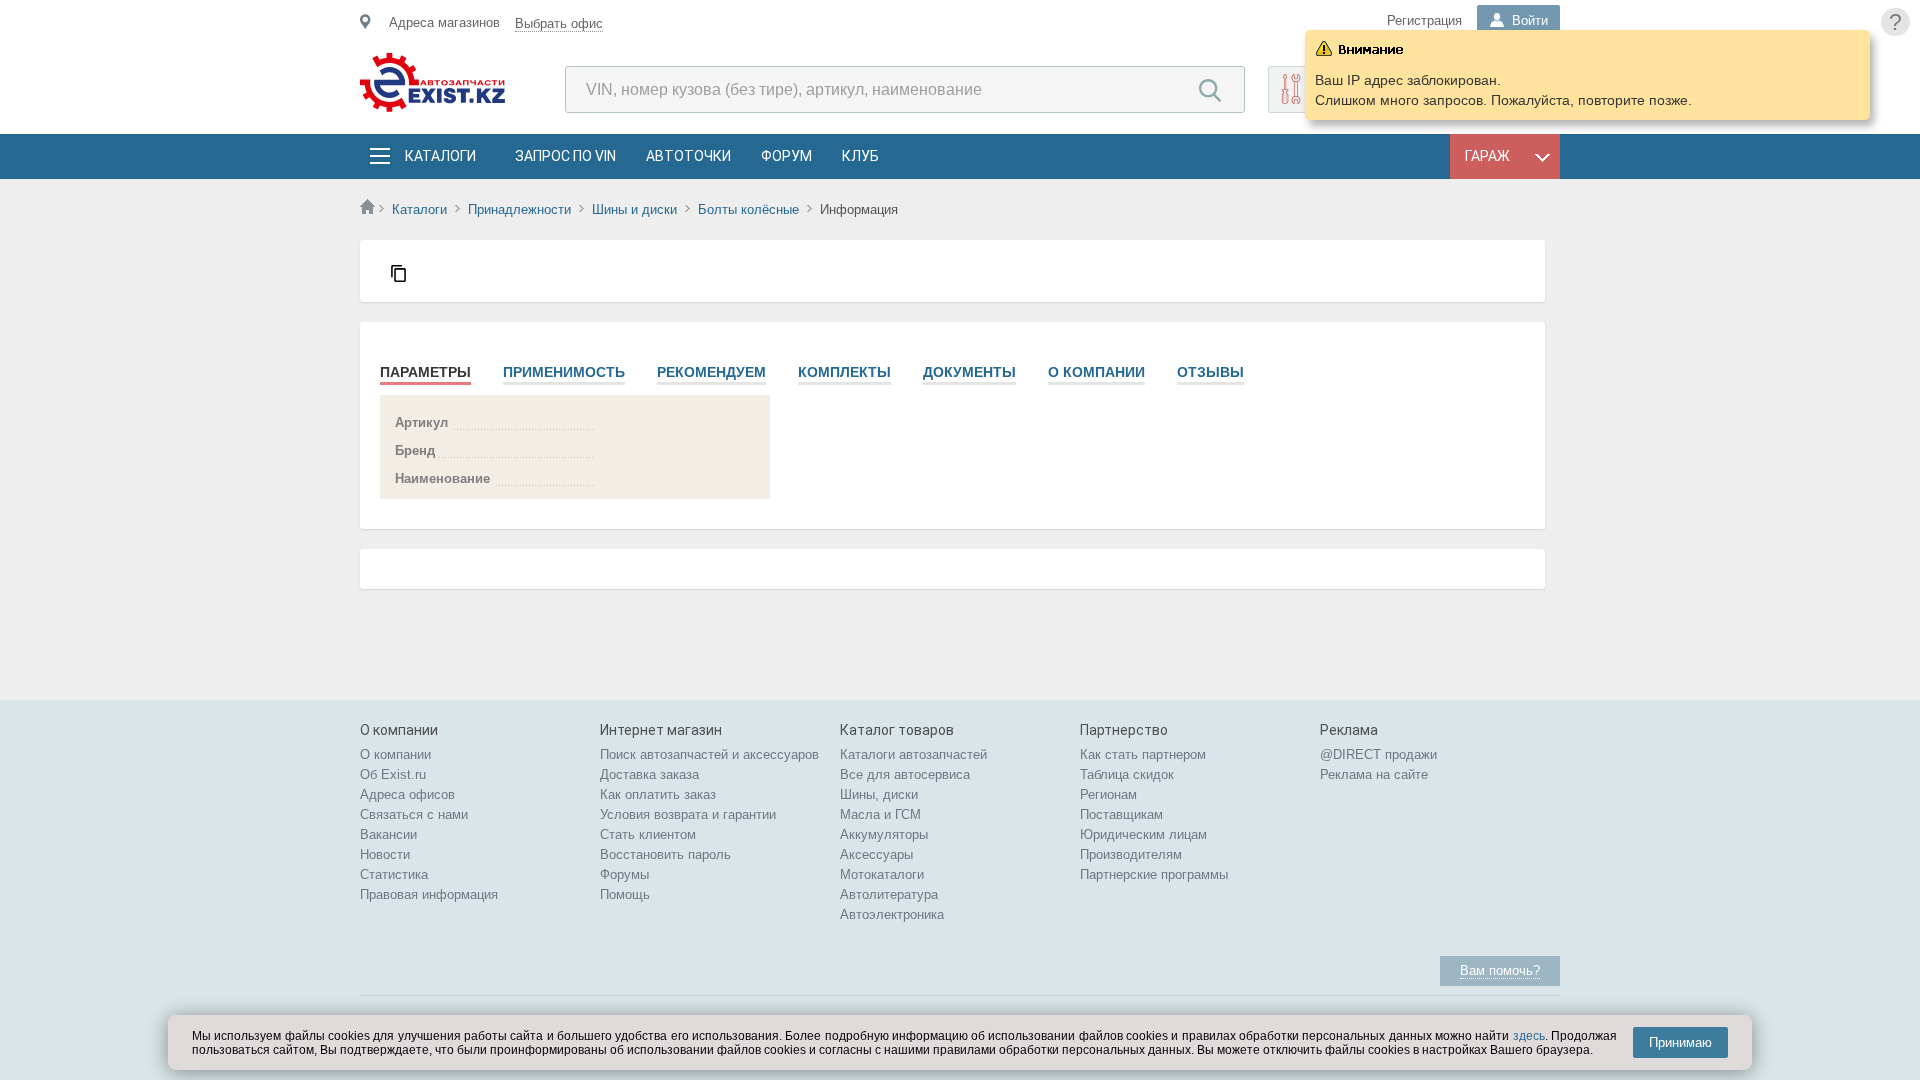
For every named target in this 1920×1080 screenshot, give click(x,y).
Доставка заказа (649, 774)
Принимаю (1680, 1042)
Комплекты (844, 372)
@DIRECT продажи (1378, 754)
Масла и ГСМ (880, 814)
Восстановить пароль (665, 854)
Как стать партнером (1143, 754)
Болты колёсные (748, 209)
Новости (385, 854)
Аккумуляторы (884, 834)
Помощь (625, 894)
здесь (1529, 1036)
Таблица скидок (1127, 774)
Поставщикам (1121, 814)
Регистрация (1424, 20)
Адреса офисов (407, 794)
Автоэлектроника (892, 914)
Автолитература (889, 894)
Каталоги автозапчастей (913, 754)
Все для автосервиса (905, 774)
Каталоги (440, 156)
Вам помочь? (1500, 970)
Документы (969, 372)
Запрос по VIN (565, 156)
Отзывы (1210, 372)
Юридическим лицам (1143, 834)
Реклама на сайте (1374, 774)
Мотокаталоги (882, 874)
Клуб (860, 156)
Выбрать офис (559, 23)
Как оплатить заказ (658, 794)
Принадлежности (519, 209)
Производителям (1131, 854)
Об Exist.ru (393, 774)
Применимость (564, 372)
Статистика (394, 874)
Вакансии (388, 834)
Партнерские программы (1154, 874)
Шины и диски (634, 209)
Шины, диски (879, 794)
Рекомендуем (711, 372)
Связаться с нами (414, 814)
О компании (1096, 372)
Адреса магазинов (444, 22)
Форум (786, 156)
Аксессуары (876, 854)
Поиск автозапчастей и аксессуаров (709, 754)
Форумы (624, 874)
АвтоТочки (688, 156)
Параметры (425, 372)
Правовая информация (429, 894)
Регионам (1108, 794)
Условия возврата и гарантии (688, 814)
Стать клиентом (648, 834)
